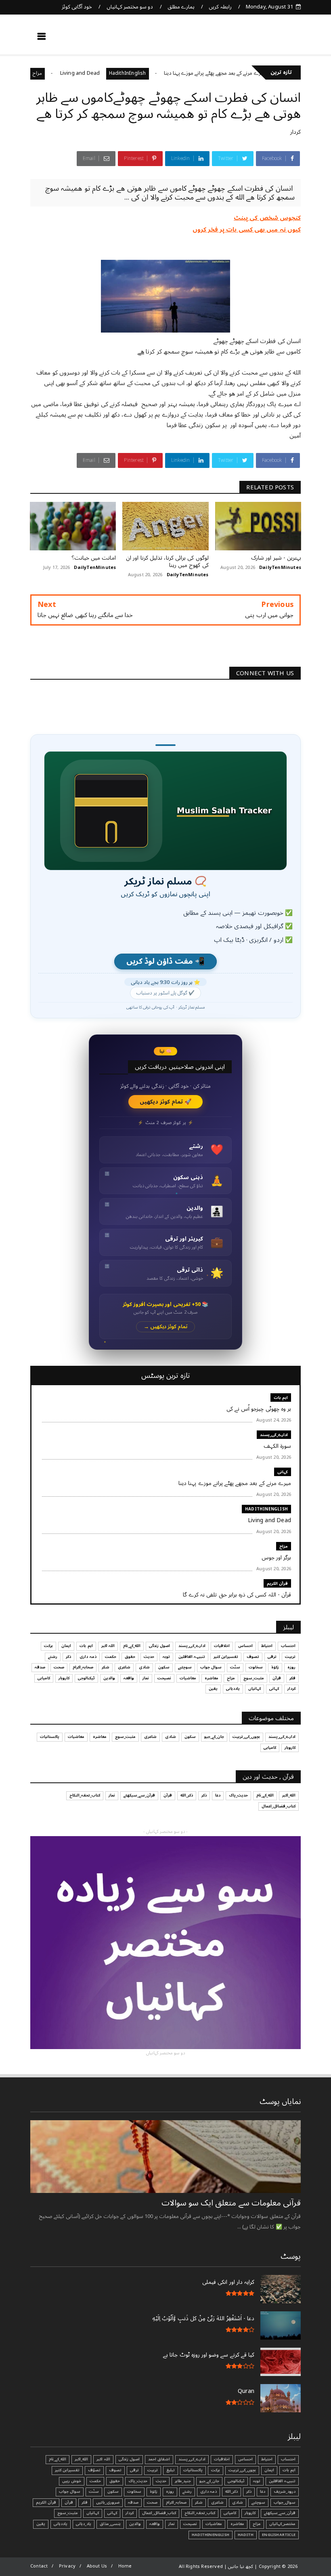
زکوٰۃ (275, 1667)
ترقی (272, 1657)
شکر (106, 1667)
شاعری (124, 1667)
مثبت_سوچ (254, 1678)
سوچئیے (185, 1667)
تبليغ (171, 2470)
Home (125, 2566)
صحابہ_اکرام (83, 1667)
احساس (245, 1646)
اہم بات (281, 1398)
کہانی (283, 1472)
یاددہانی (233, 1689)
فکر (292, 1678)
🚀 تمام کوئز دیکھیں (166, 1102)
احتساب (288, 1646)
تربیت (290, 1657)
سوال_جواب (285, 2502)
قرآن (277, 1678)
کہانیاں (255, 1689)
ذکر (68, 1657)
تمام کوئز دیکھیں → (166, 1327)
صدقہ (40, 1667)
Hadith (246, 2535)
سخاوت (256, 1667)
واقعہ (129, 1678)
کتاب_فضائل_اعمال (279, 1806)
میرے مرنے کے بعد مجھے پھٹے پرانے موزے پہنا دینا (254, 73)
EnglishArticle (279, 2535)
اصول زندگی (159, 1646)
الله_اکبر (289, 1795)
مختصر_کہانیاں (282, 2524)
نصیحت (164, 1678)
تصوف (253, 1657)
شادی (144, 1667)
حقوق (130, 1657)
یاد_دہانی (84, 2524)
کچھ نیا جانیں (269, 39)
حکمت (111, 1657)
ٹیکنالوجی (86, 1678)
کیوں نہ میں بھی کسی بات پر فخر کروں (247, 230)
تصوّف (94, 2470)
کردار (295, 132)
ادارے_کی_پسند (274, 1435)
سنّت (235, 1667)
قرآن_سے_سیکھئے (139, 1795)
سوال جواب (211, 1667)
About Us (97, 2566)
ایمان (66, 1646)
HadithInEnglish (166, 73)
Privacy (67, 2566)
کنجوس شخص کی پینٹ (267, 218)
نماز (146, 1678)
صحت (59, 1667)
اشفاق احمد (159, 2459)
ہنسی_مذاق (110, 2524)
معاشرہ (212, 1678)
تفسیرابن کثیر (226, 1657)
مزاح (76, 73)
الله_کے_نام (132, 1646)
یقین (213, 1689)
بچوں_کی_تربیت (246, 1737)
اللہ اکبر (108, 1646)
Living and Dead (119, 73)
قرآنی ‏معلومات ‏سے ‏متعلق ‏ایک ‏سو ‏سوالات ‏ (230, 2203)
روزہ (291, 1667)
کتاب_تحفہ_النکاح (85, 1795)
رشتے (53, 1657)
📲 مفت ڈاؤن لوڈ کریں (165, 962)
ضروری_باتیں (108, 2502)
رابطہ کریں (220, 7)
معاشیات (188, 1678)
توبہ (166, 1657)
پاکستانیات (50, 1737)
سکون (164, 1667)
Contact (39, 2566)
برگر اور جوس (48, 73)
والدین (109, 1678)
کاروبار (64, 1678)
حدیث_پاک (238, 1795)
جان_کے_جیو (214, 1737)
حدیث (149, 1657)
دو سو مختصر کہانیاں (130, 7)
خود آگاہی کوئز (77, 7)
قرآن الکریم (277, 1583)
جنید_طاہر (183, 2481)
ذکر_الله (187, 1795)
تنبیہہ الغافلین (192, 1657)
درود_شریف (285, 2492)
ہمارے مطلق (181, 7)
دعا (218, 1795)
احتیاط (267, 1646)
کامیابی (44, 1678)
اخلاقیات (222, 1646)
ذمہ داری (88, 1657)
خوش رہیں (72, 2481)
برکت (48, 1646)
